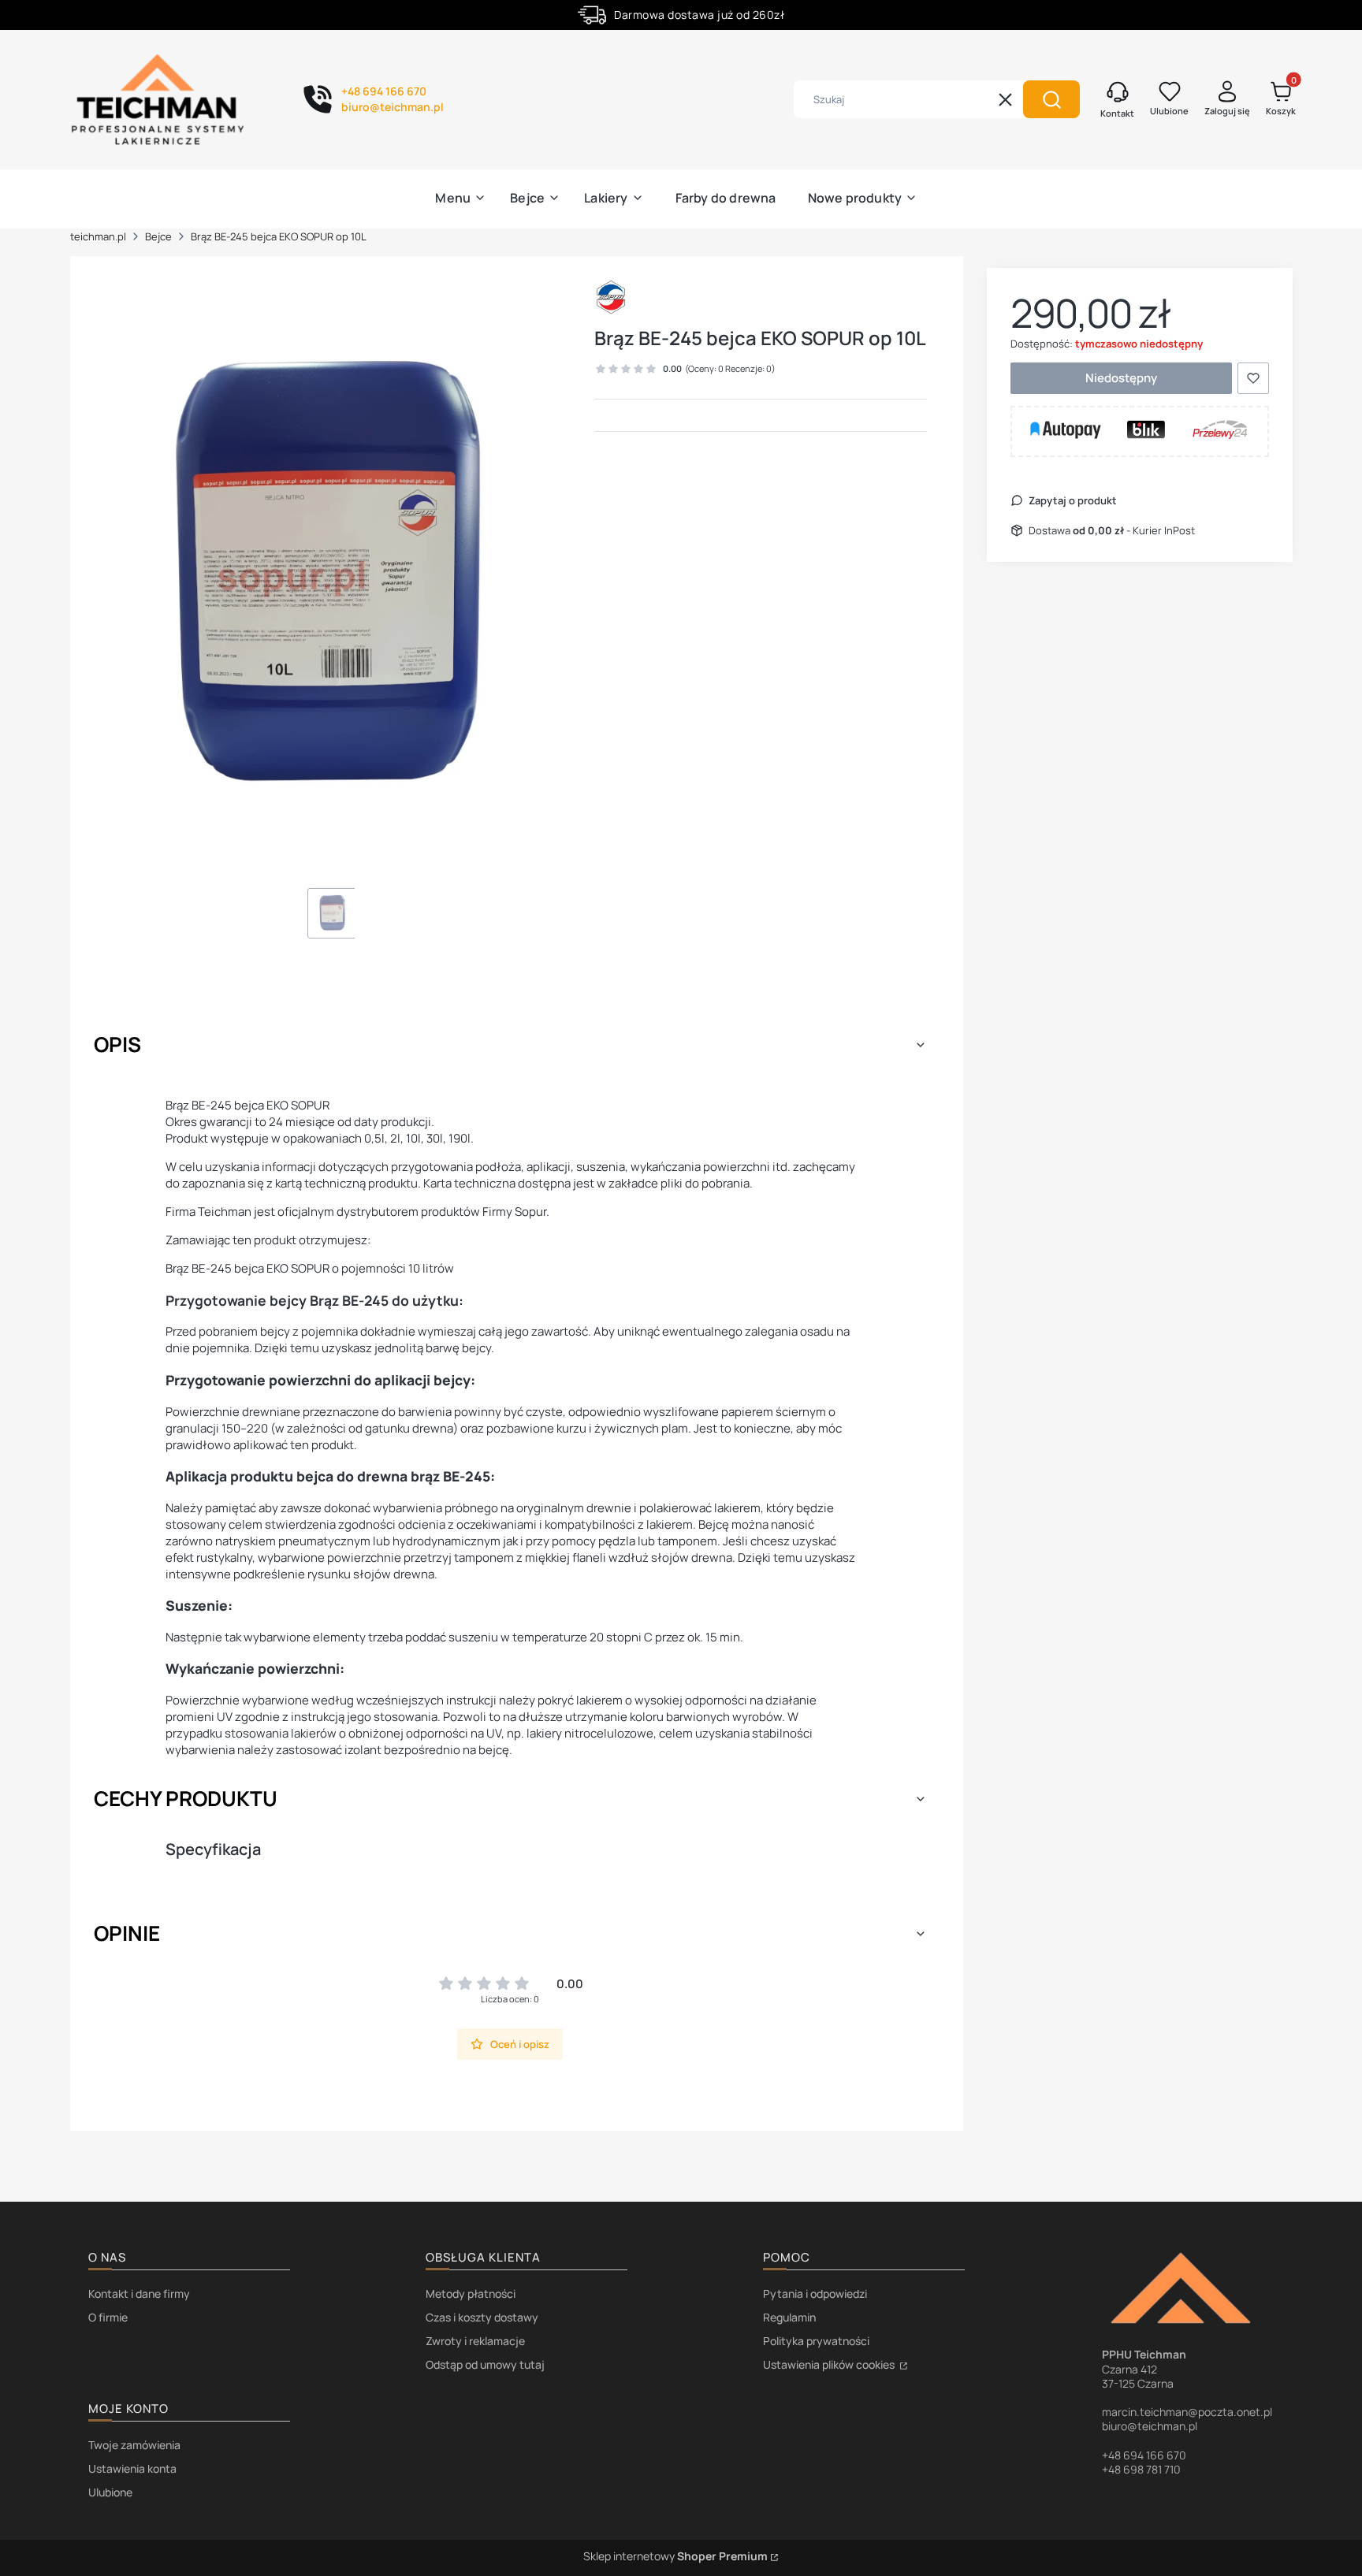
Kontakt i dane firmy (139, 2293)
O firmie (108, 2317)
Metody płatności (471, 2293)
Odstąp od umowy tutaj (485, 2364)
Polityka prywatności (816, 2341)
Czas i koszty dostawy (482, 2317)
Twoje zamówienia (134, 2445)
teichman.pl (98, 236)
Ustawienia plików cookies (830, 2364)
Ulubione (110, 2492)
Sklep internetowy (675, 2556)
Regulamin (789, 2317)
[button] (1051, 99)
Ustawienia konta (132, 2468)
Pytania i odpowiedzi (815, 2293)
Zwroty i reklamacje (475, 2341)
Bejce (158, 236)
